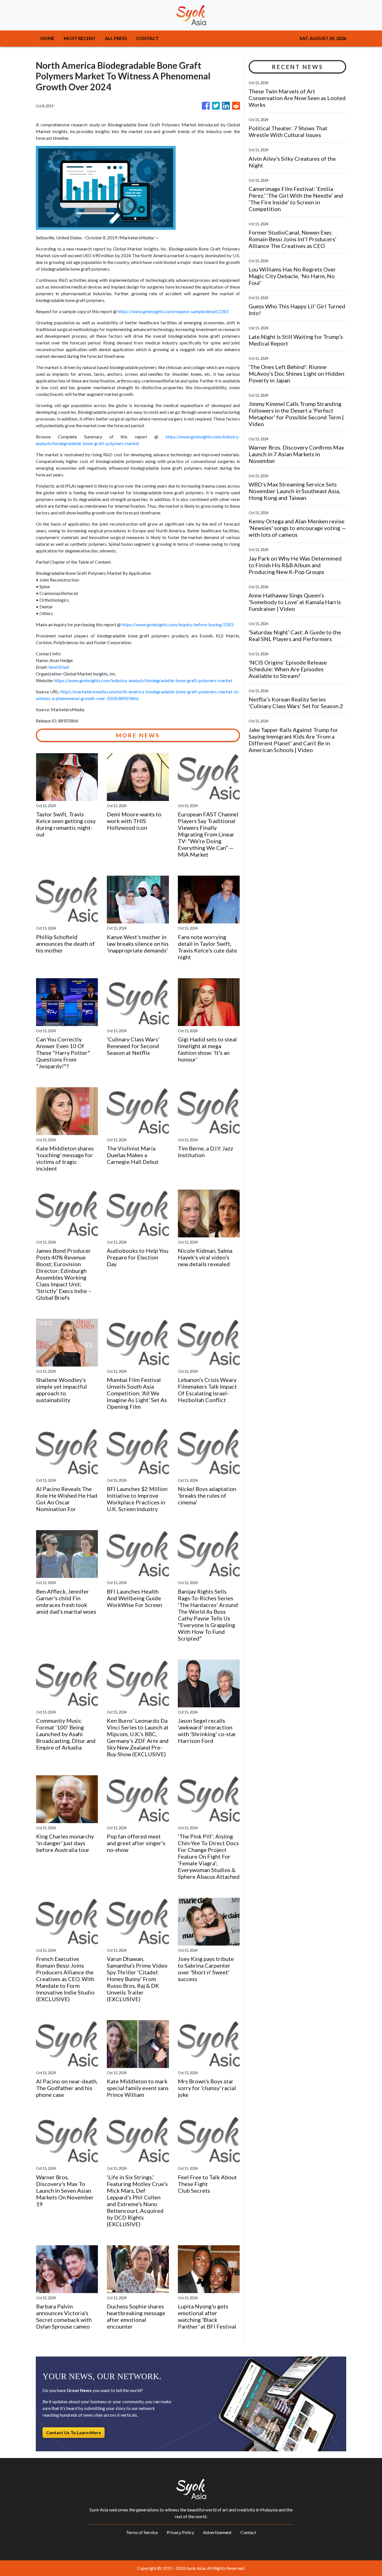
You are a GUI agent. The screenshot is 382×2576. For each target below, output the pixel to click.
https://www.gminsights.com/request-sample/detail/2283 (173, 311)
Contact (248, 2532)
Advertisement (217, 2532)
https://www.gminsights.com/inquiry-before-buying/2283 (177, 624)
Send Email (59, 667)
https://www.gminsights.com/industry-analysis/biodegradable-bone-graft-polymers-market (143, 680)
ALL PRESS (116, 38)
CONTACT (147, 38)
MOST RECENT (80, 38)
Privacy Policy (180, 2532)
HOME (48, 38)
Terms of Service (142, 2532)
